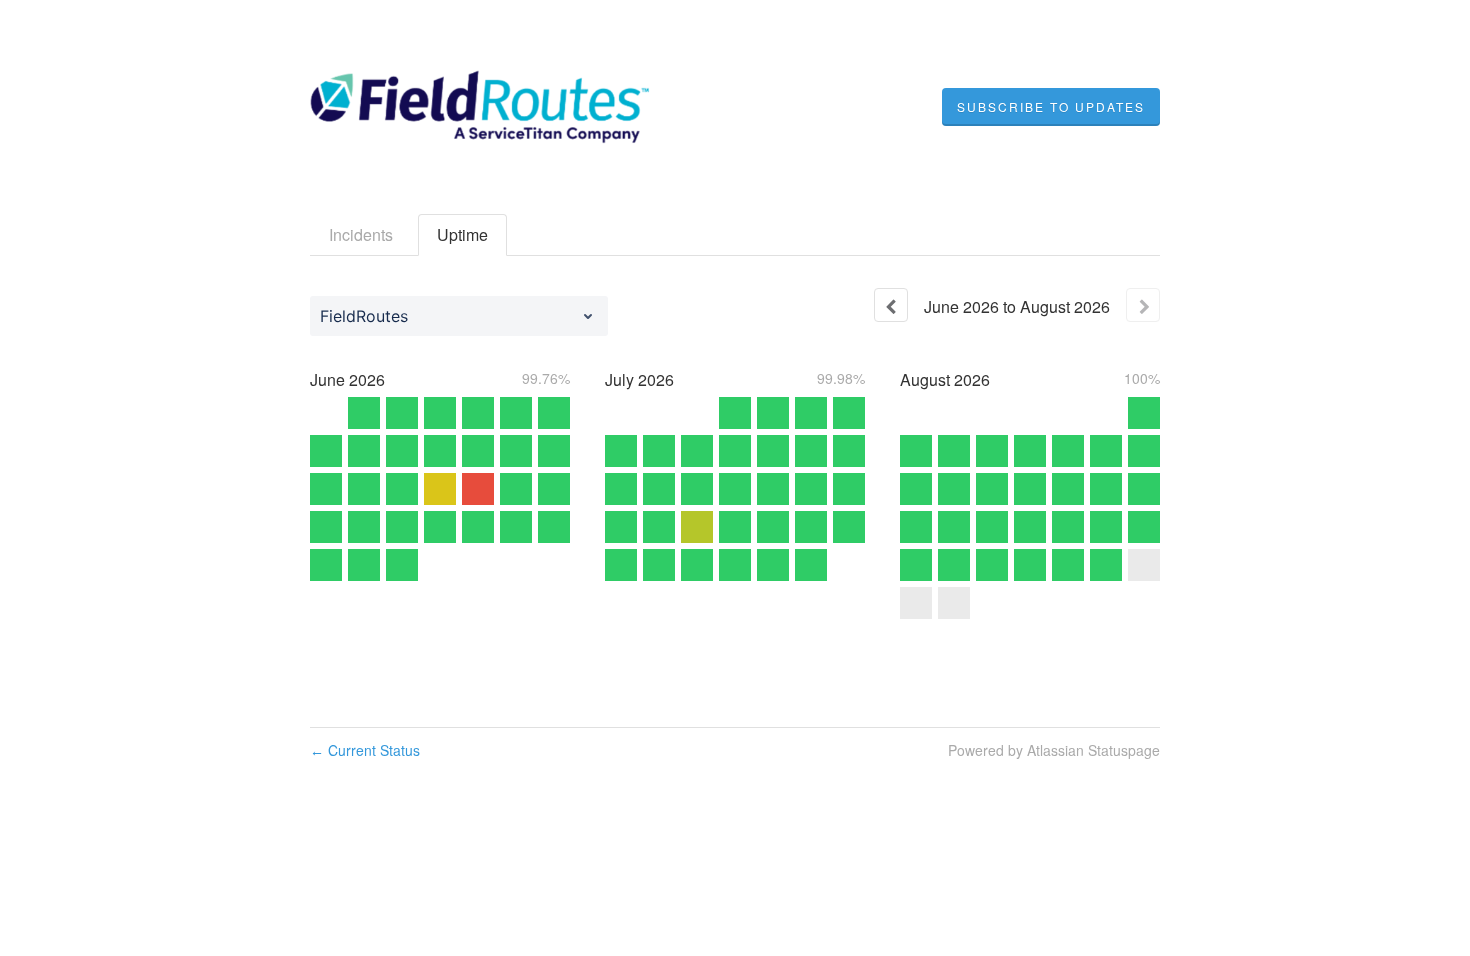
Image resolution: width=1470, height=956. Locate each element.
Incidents (361, 234)
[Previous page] (891, 305)
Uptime (462, 234)
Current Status (365, 750)
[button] (1051, 107)
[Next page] (1143, 305)
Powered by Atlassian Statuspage (1054, 750)
